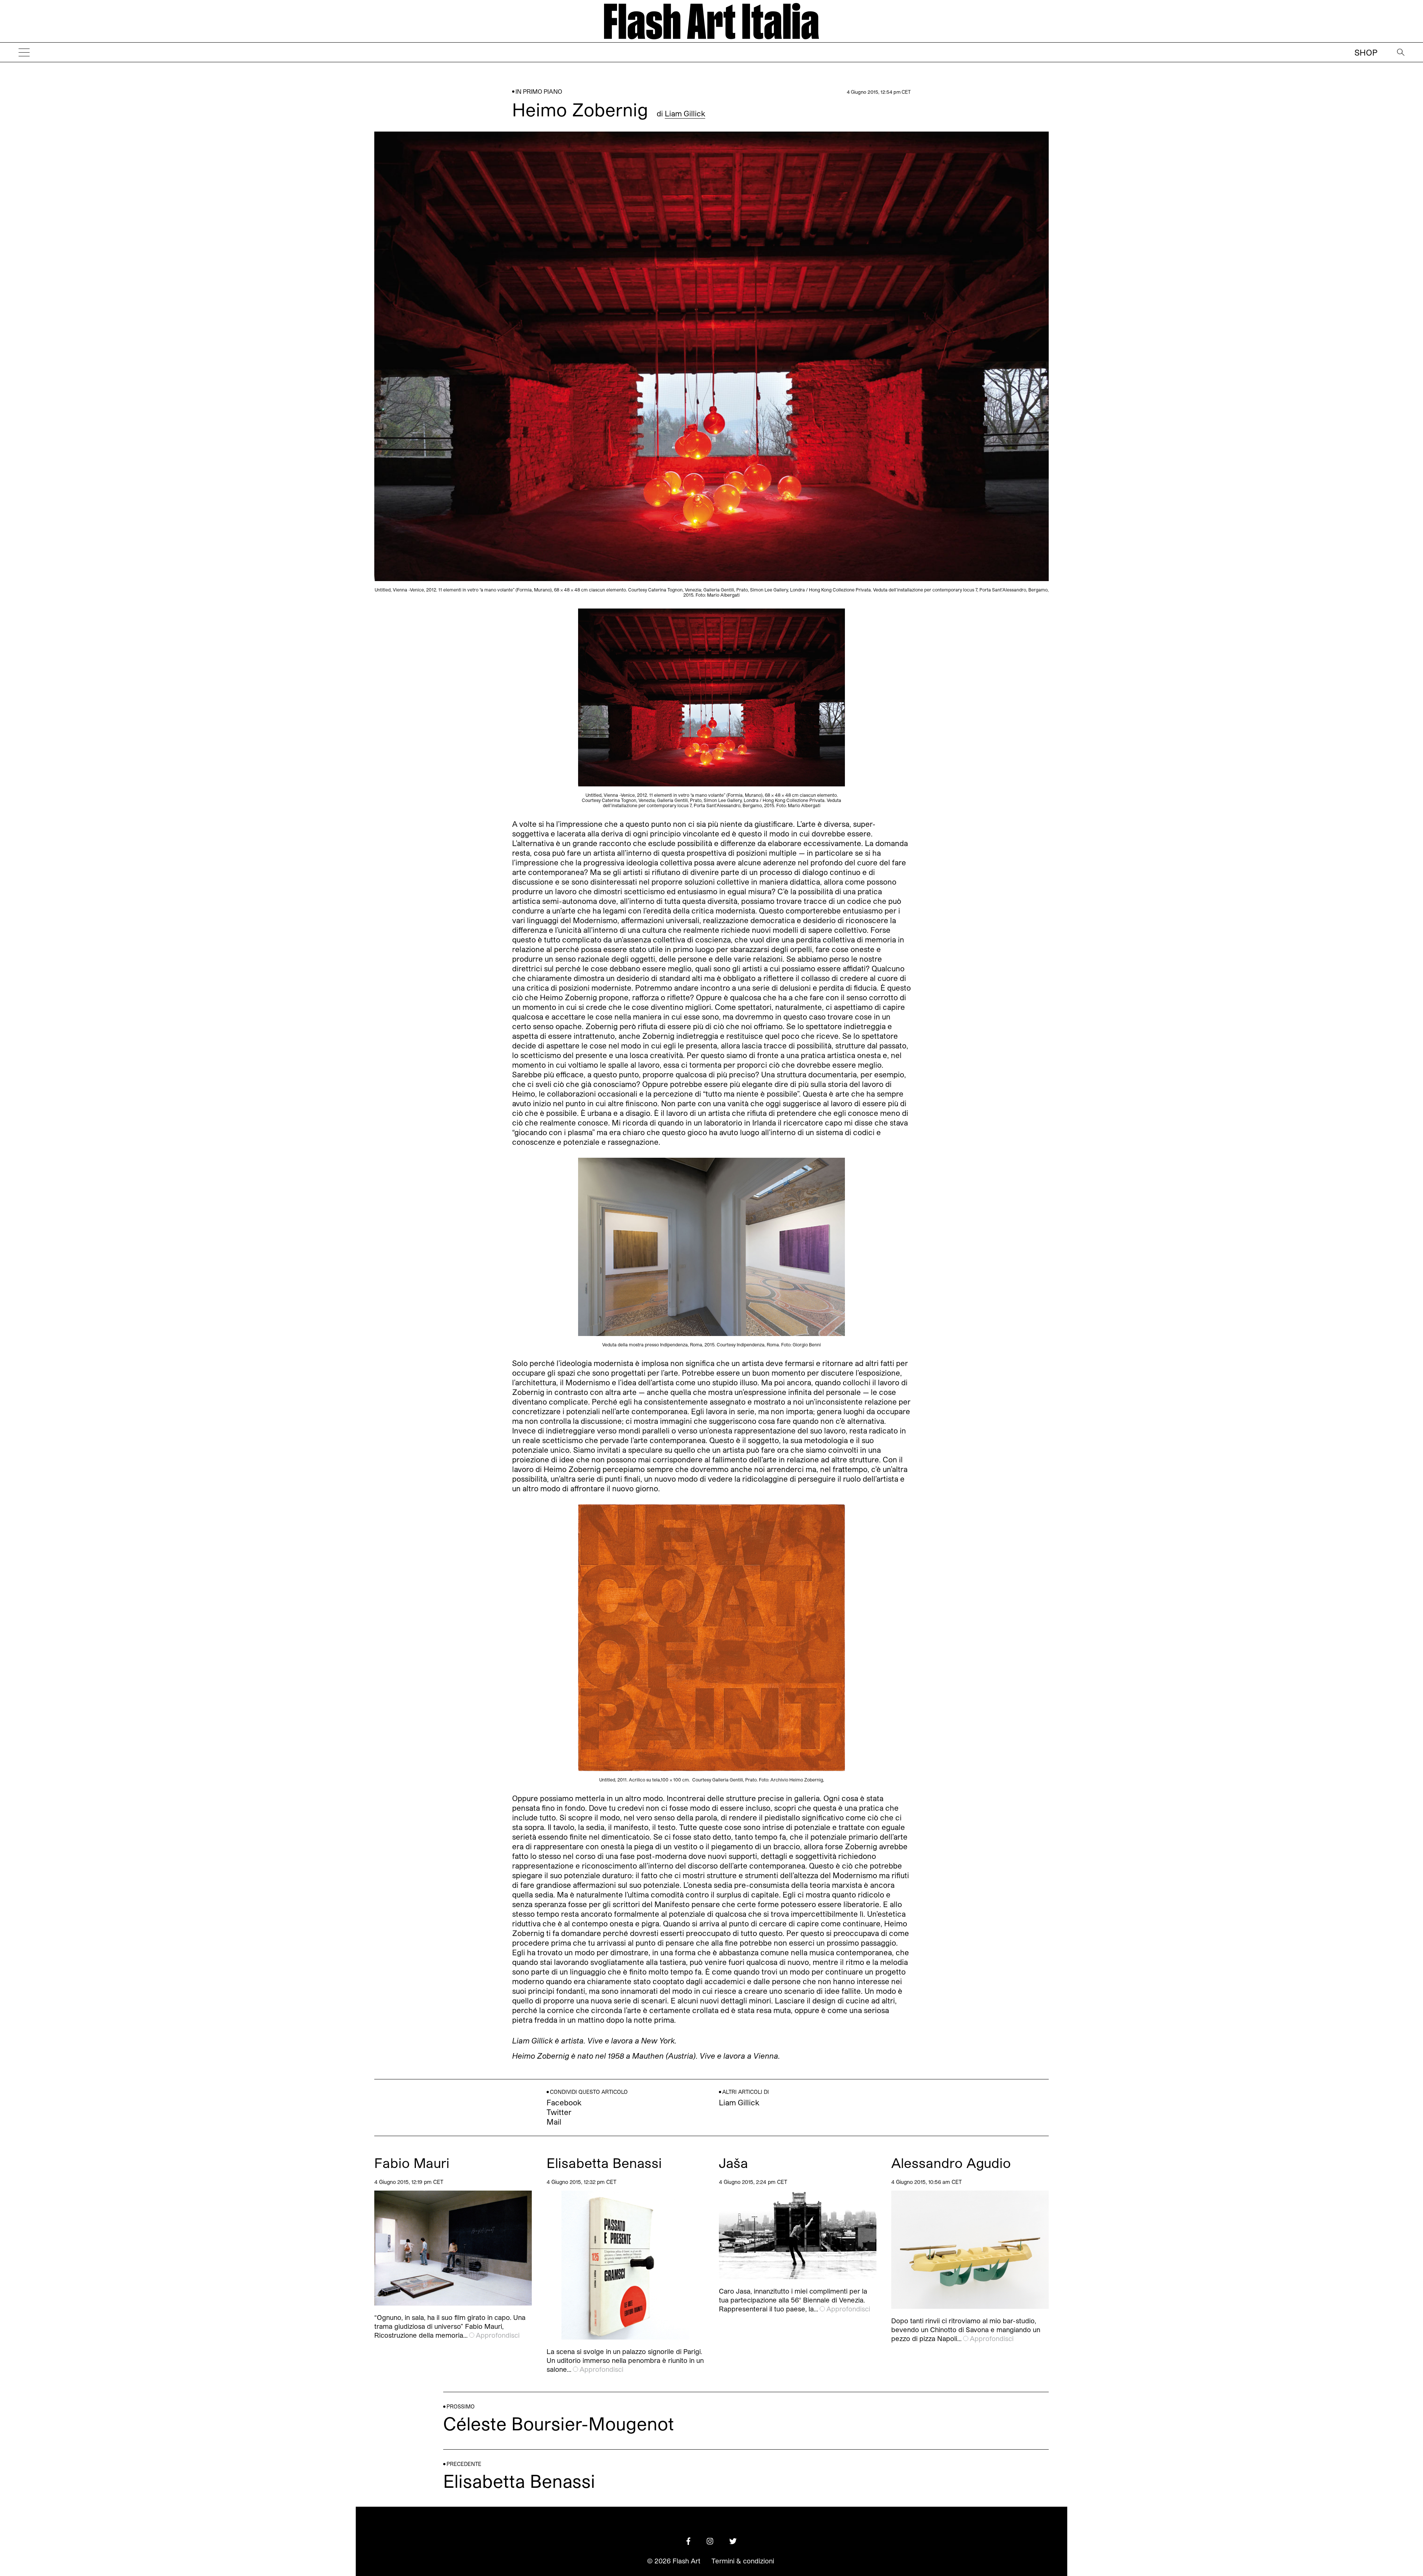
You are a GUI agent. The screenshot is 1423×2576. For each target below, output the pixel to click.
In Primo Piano (539, 91)
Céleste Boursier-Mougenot (559, 2423)
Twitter (559, 2112)
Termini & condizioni (743, 2561)
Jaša (734, 2163)
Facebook (564, 2102)
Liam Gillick (685, 113)
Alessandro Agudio (951, 2163)
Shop (1366, 52)
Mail (554, 2122)
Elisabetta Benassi (604, 2163)
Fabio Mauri (412, 2163)
